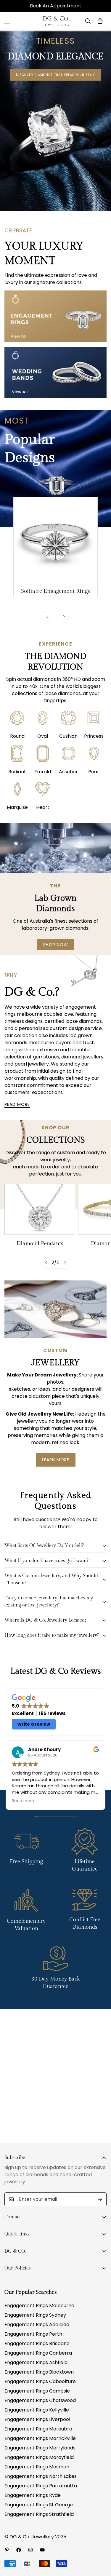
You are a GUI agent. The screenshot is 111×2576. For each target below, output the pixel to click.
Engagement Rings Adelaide (37, 2325)
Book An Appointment (56, 6)
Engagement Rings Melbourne (39, 2306)
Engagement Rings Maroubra (38, 2429)
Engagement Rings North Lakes (41, 2476)
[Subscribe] (100, 2199)
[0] (100, 21)
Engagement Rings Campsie (37, 2391)
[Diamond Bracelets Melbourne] (40, 1209)
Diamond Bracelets (40, 1244)
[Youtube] (42, 2550)
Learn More (56, 1460)
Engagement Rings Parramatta (41, 2486)
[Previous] (47, 617)
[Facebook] (19, 2550)
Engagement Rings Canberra (38, 2353)
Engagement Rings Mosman (37, 2467)
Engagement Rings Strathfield (39, 2514)
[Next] (64, 617)
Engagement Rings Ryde (33, 2495)
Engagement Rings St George (39, 2505)
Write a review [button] (34, 1724)
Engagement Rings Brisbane (37, 2343)
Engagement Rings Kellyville (37, 2410)
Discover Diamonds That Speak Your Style (55, 75)
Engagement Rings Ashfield (36, 2362)
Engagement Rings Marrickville (40, 2438)
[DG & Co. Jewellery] (55, 21)
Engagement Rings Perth (33, 2334)
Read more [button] (23, 1801)
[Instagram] (30, 2550)
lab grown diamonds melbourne (49, 1039)
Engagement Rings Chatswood (40, 2400)
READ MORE (17, 1104)
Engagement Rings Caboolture (40, 2381)
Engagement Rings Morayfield (39, 2457)
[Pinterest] (7, 2550)
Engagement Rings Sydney (35, 2315)
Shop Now (56, 945)
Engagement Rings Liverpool (37, 2419)
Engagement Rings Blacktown (39, 2372)
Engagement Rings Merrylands (40, 2448)
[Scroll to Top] (100, 2545)
